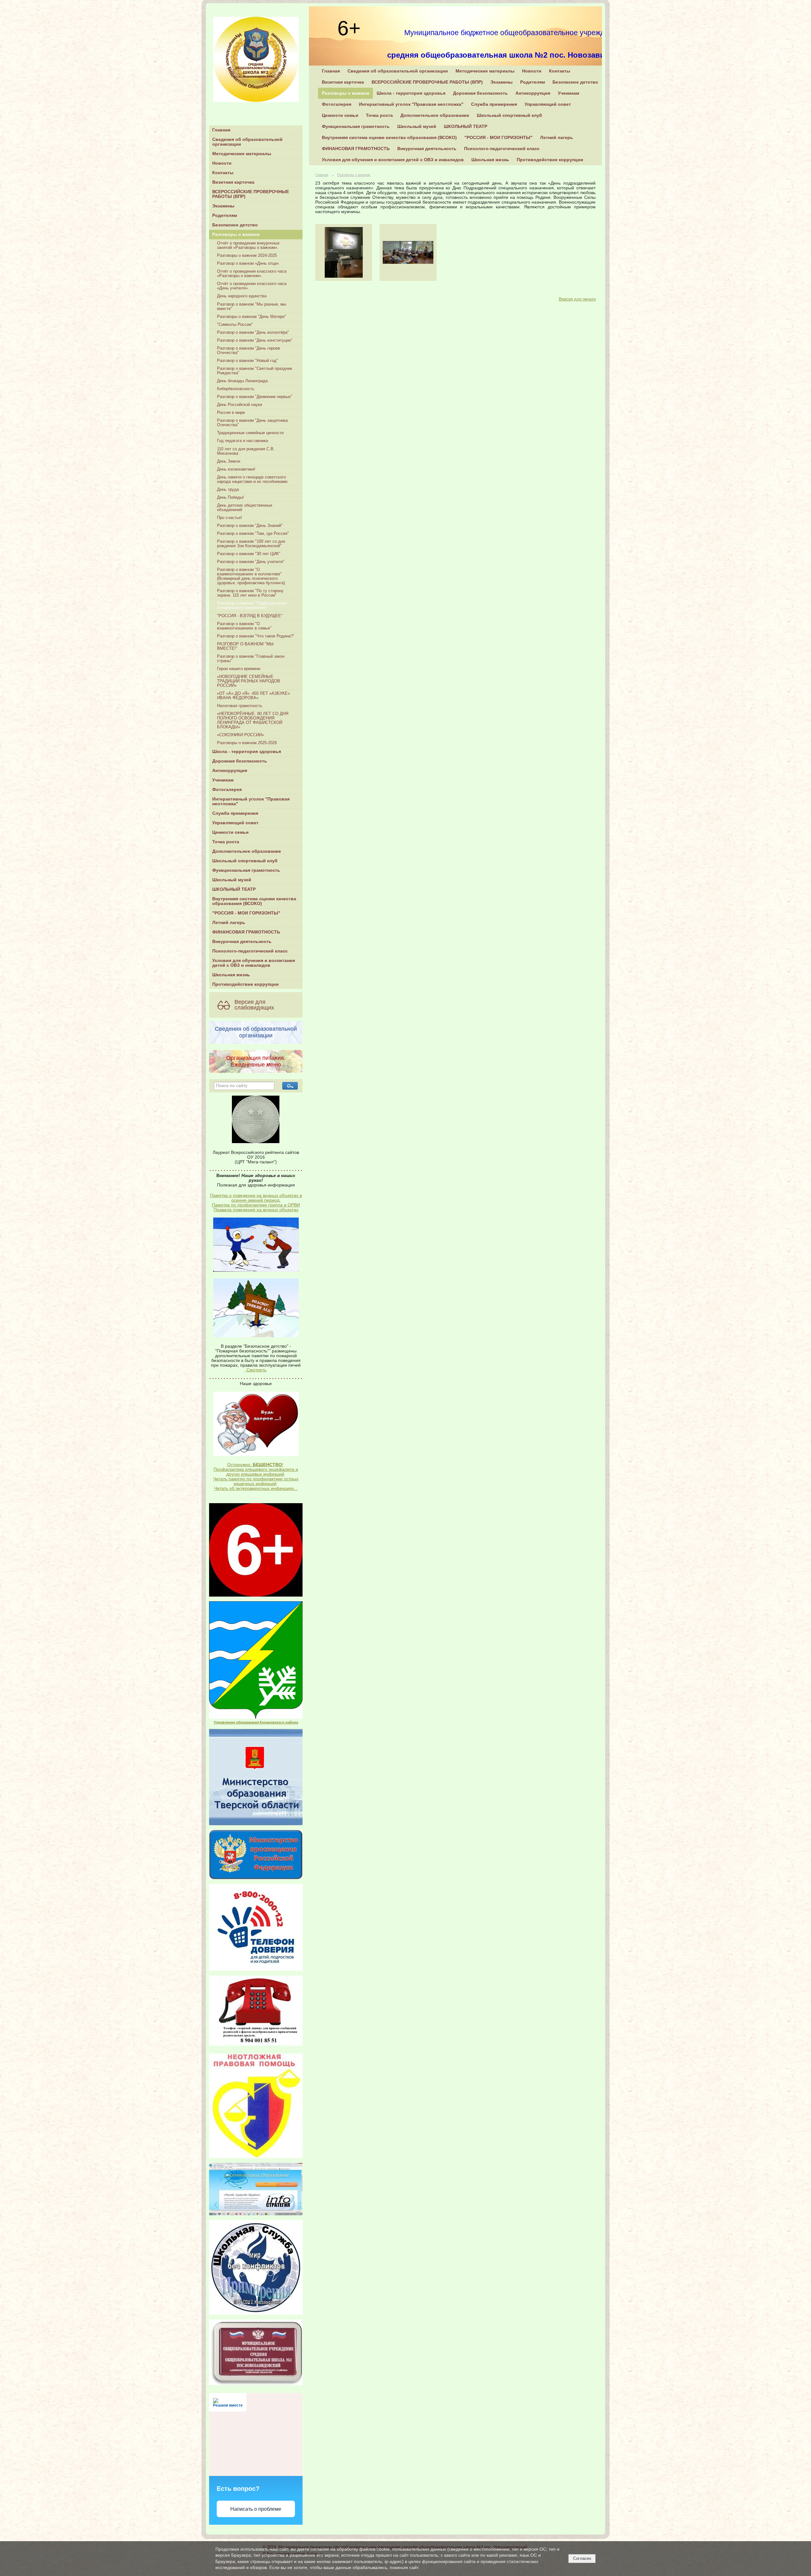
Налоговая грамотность (240, 706)
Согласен (582, 2558)
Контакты (223, 173)
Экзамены (223, 206)
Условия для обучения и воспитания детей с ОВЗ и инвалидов (254, 963)
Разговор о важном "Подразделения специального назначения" (252, 605)
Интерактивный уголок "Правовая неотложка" (251, 801)
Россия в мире (231, 413)
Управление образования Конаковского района (256, 1722)
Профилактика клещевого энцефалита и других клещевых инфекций (256, 1472)
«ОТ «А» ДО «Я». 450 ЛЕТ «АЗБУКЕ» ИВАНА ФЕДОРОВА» (253, 696)
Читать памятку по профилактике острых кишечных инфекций (256, 1481)
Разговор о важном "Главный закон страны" (251, 659)
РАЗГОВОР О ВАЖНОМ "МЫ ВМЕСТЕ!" (245, 646)
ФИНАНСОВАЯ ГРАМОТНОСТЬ (246, 932)
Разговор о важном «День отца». (249, 263)
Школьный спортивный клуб (245, 861)
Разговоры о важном (236, 234)
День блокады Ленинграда (242, 381)
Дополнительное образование (247, 851)
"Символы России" (235, 325)
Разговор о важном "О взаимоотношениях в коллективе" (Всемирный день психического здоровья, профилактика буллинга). (252, 576)
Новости (222, 163)
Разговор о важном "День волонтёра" (253, 332)
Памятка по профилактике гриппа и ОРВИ (256, 1205)
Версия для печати (577, 299)
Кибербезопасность (236, 389)
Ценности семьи (230, 832)
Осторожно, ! (255, 1465)
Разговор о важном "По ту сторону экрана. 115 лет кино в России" (250, 593)
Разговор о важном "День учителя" (251, 562)
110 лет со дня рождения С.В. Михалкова (246, 451)
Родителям (225, 215)
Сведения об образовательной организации (247, 142)
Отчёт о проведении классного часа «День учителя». (252, 286)
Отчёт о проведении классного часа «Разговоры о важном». (252, 274)
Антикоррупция (230, 771)
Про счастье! (230, 518)
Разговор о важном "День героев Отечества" (249, 351)
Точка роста (226, 842)
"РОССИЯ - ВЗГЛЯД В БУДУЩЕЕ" (250, 616)
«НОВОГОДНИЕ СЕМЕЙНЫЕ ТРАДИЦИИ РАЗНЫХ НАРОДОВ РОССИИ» (249, 681)
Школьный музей (232, 880)
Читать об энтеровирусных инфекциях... (256, 1488)
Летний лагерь (229, 923)
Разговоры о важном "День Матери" (252, 317)
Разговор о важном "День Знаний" (250, 526)
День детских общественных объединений (245, 508)
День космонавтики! (236, 469)
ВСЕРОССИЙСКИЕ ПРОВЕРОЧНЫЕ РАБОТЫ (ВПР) (251, 194)
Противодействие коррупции (246, 984)
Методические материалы (242, 154)
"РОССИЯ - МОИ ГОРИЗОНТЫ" (246, 913)
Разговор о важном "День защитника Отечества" (252, 423)
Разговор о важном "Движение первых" (255, 397)
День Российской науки (239, 405)
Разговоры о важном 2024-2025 (247, 256)
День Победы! (230, 497)
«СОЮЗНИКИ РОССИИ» (240, 735)
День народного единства (242, 296)
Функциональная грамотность (246, 870)
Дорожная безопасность (240, 761)
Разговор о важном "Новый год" (248, 361)
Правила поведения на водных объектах (256, 1210)
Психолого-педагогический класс (250, 951)
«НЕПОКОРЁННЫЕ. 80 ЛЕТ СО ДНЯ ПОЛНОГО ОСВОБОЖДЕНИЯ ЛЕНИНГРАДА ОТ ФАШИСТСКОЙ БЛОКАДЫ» (253, 720)
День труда (228, 490)
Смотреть (256, 1370)
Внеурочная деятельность (242, 942)
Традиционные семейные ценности (250, 433)
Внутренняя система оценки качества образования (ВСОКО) (254, 901)
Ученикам (223, 780)
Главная (221, 130)
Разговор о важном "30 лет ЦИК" (249, 554)
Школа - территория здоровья (247, 752)
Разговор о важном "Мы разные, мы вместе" (252, 307)
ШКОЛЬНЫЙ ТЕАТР (234, 889)
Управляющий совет (235, 823)
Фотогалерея (227, 790)
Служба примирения (235, 813)
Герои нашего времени (239, 669)
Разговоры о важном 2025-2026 (247, 743)
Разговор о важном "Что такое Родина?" (256, 636)
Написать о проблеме (256, 2509)
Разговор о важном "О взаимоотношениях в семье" (244, 626)
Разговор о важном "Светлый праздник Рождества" (255, 371)
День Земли (229, 461)
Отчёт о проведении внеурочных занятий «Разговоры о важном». (248, 245)
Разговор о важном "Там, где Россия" (253, 534)
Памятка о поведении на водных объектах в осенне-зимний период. (256, 1198)
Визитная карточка (233, 182)
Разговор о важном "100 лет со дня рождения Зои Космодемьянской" (251, 544)
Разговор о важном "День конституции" (255, 340)
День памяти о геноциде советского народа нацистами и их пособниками (252, 479)
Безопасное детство (235, 225)
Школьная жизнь (231, 975)
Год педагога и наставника (243, 441)
